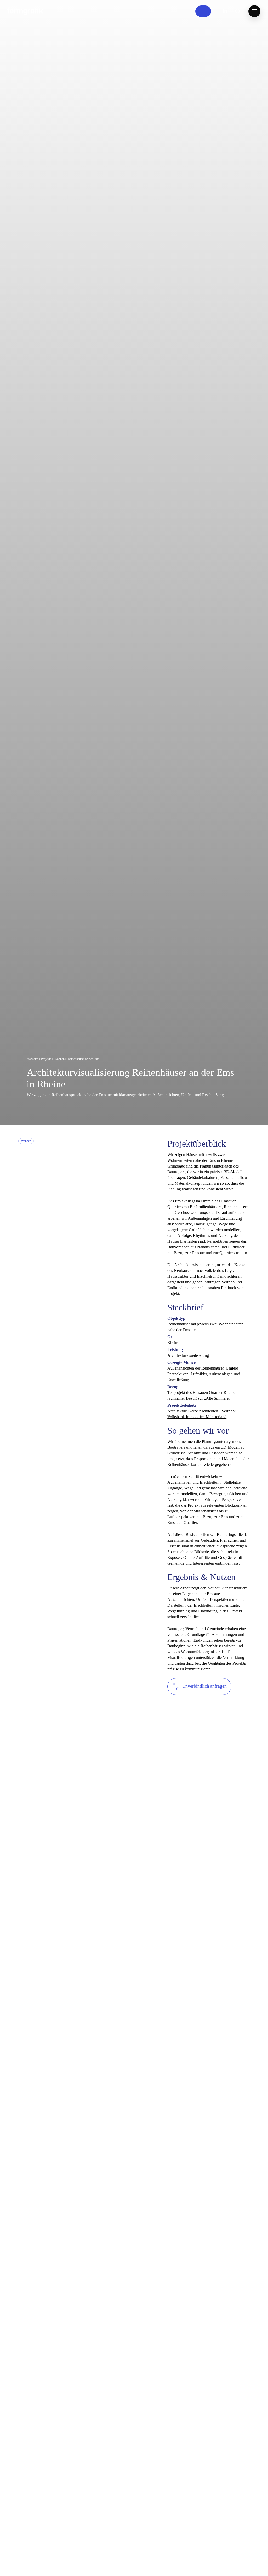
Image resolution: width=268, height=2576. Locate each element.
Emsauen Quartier (208, 1392)
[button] (254, 11)
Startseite (32, 1059)
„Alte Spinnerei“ (218, 1398)
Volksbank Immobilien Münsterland (197, 1417)
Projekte (46, 1059)
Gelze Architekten (203, 1411)
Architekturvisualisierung (188, 1355)
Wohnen (59, 1059)
